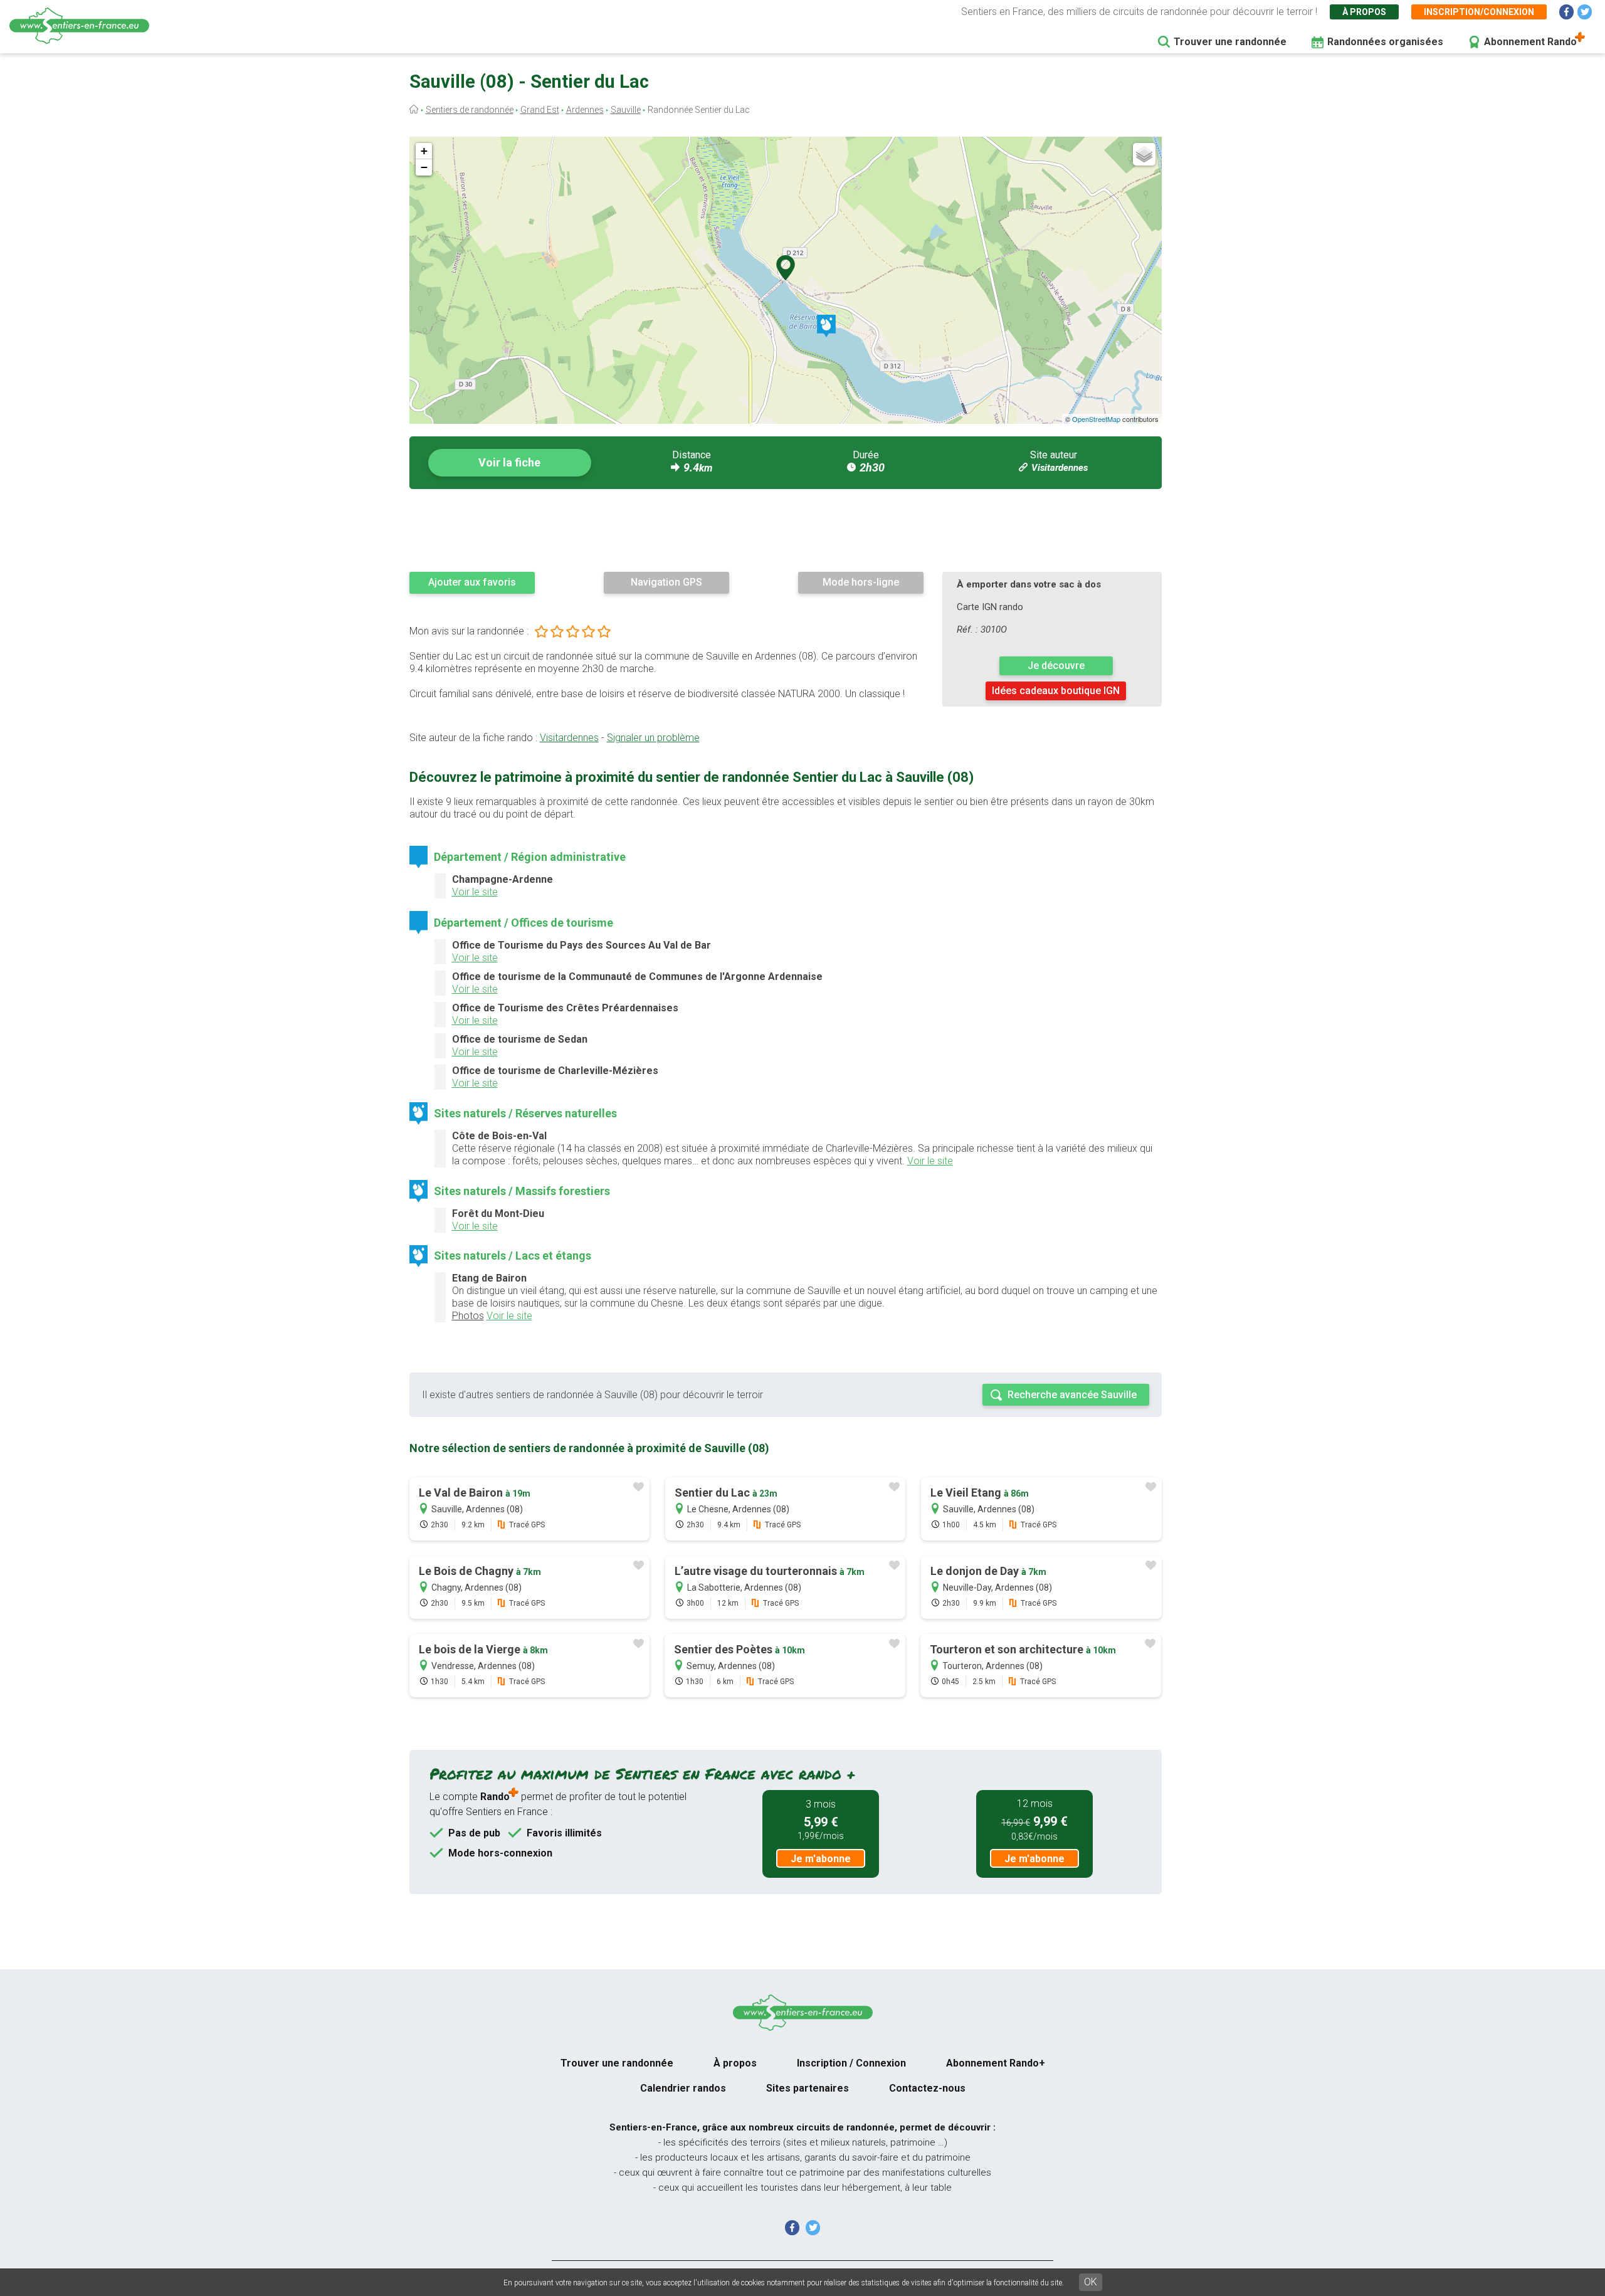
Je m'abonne (821, 1859)
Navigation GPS (666, 582)
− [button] (424, 167)
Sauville (626, 110)
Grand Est (540, 110)
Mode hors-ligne (861, 582)
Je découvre (1056, 666)
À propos (1364, 12)
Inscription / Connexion (851, 2063)
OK (1091, 2282)
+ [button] (424, 151)
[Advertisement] (786, 530)
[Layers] (1144, 154)
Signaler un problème (653, 738)
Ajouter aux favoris (472, 582)
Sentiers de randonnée (470, 110)
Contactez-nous (927, 2088)
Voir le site (475, 892)
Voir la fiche (509, 462)
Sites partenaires (808, 2088)
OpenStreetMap (1096, 419)
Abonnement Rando (1530, 42)
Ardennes (585, 110)
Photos (468, 1316)
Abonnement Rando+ (996, 2063)
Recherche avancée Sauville (1072, 1395)
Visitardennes (1060, 468)
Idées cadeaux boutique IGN (1056, 691)
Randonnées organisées (1385, 42)
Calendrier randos (683, 2088)
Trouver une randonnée (1230, 42)
